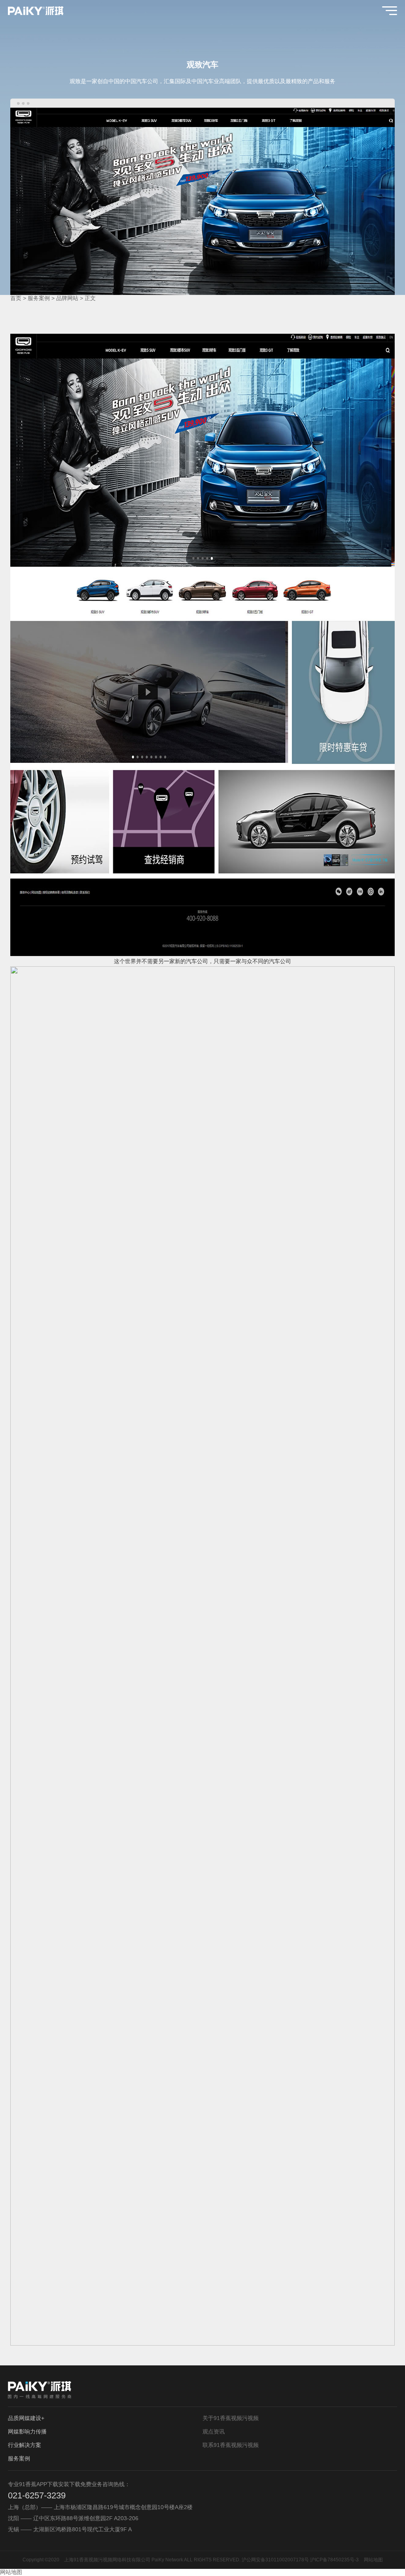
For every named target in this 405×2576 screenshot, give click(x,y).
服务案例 (39, 298)
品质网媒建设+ (26, 2418)
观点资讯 (214, 2432)
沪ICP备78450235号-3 (334, 2560)
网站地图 (373, 2560)
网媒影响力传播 (27, 2432)
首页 (16, 298)
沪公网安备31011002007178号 (275, 2560)
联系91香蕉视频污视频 (231, 2445)
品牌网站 (67, 298)
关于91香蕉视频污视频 (231, 2418)
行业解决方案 (25, 2445)
